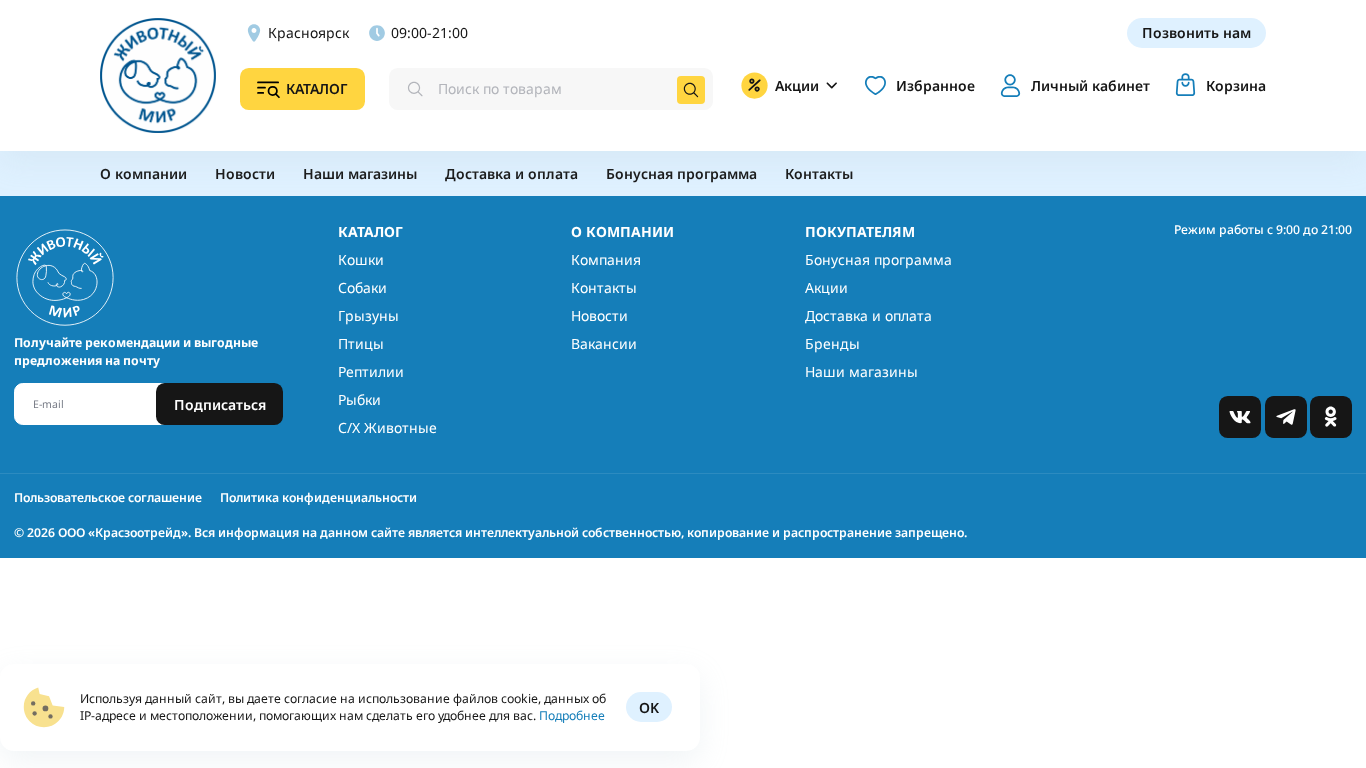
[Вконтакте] (1240, 417)
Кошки (361, 259)
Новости (599, 315)
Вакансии (604, 343)
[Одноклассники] (1331, 417)
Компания (606, 259)
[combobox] (551, 89)
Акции (826, 287)
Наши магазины (861, 371)
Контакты (604, 287)
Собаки (362, 287)
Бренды (832, 343)
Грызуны (368, 315)
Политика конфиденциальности (318, 497)
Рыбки (359, 399)
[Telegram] (1286, 417)
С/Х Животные (387, 427)
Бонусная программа (878, 259)
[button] (1072, 85)
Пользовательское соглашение (108, 497)
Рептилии (371, 371)
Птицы (361, 343)
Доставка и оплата (868, 315)
